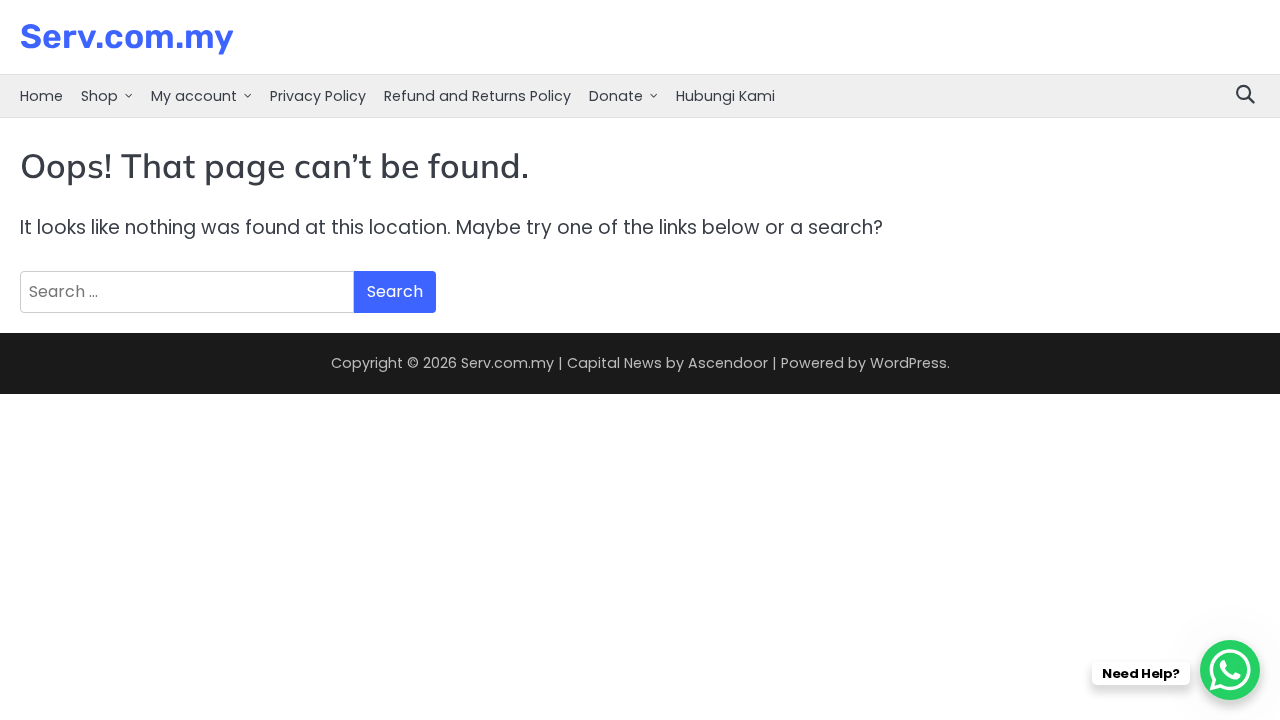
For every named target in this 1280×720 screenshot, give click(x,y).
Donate (616, 96)
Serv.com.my (127, 36)
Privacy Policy (318, 96)
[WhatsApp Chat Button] (1230, 670)
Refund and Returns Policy (477, 96)
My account (194, 96)
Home (41, 96)
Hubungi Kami (725, 96)
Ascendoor (728, 363)
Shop (99, 96)
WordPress (908, 363)
